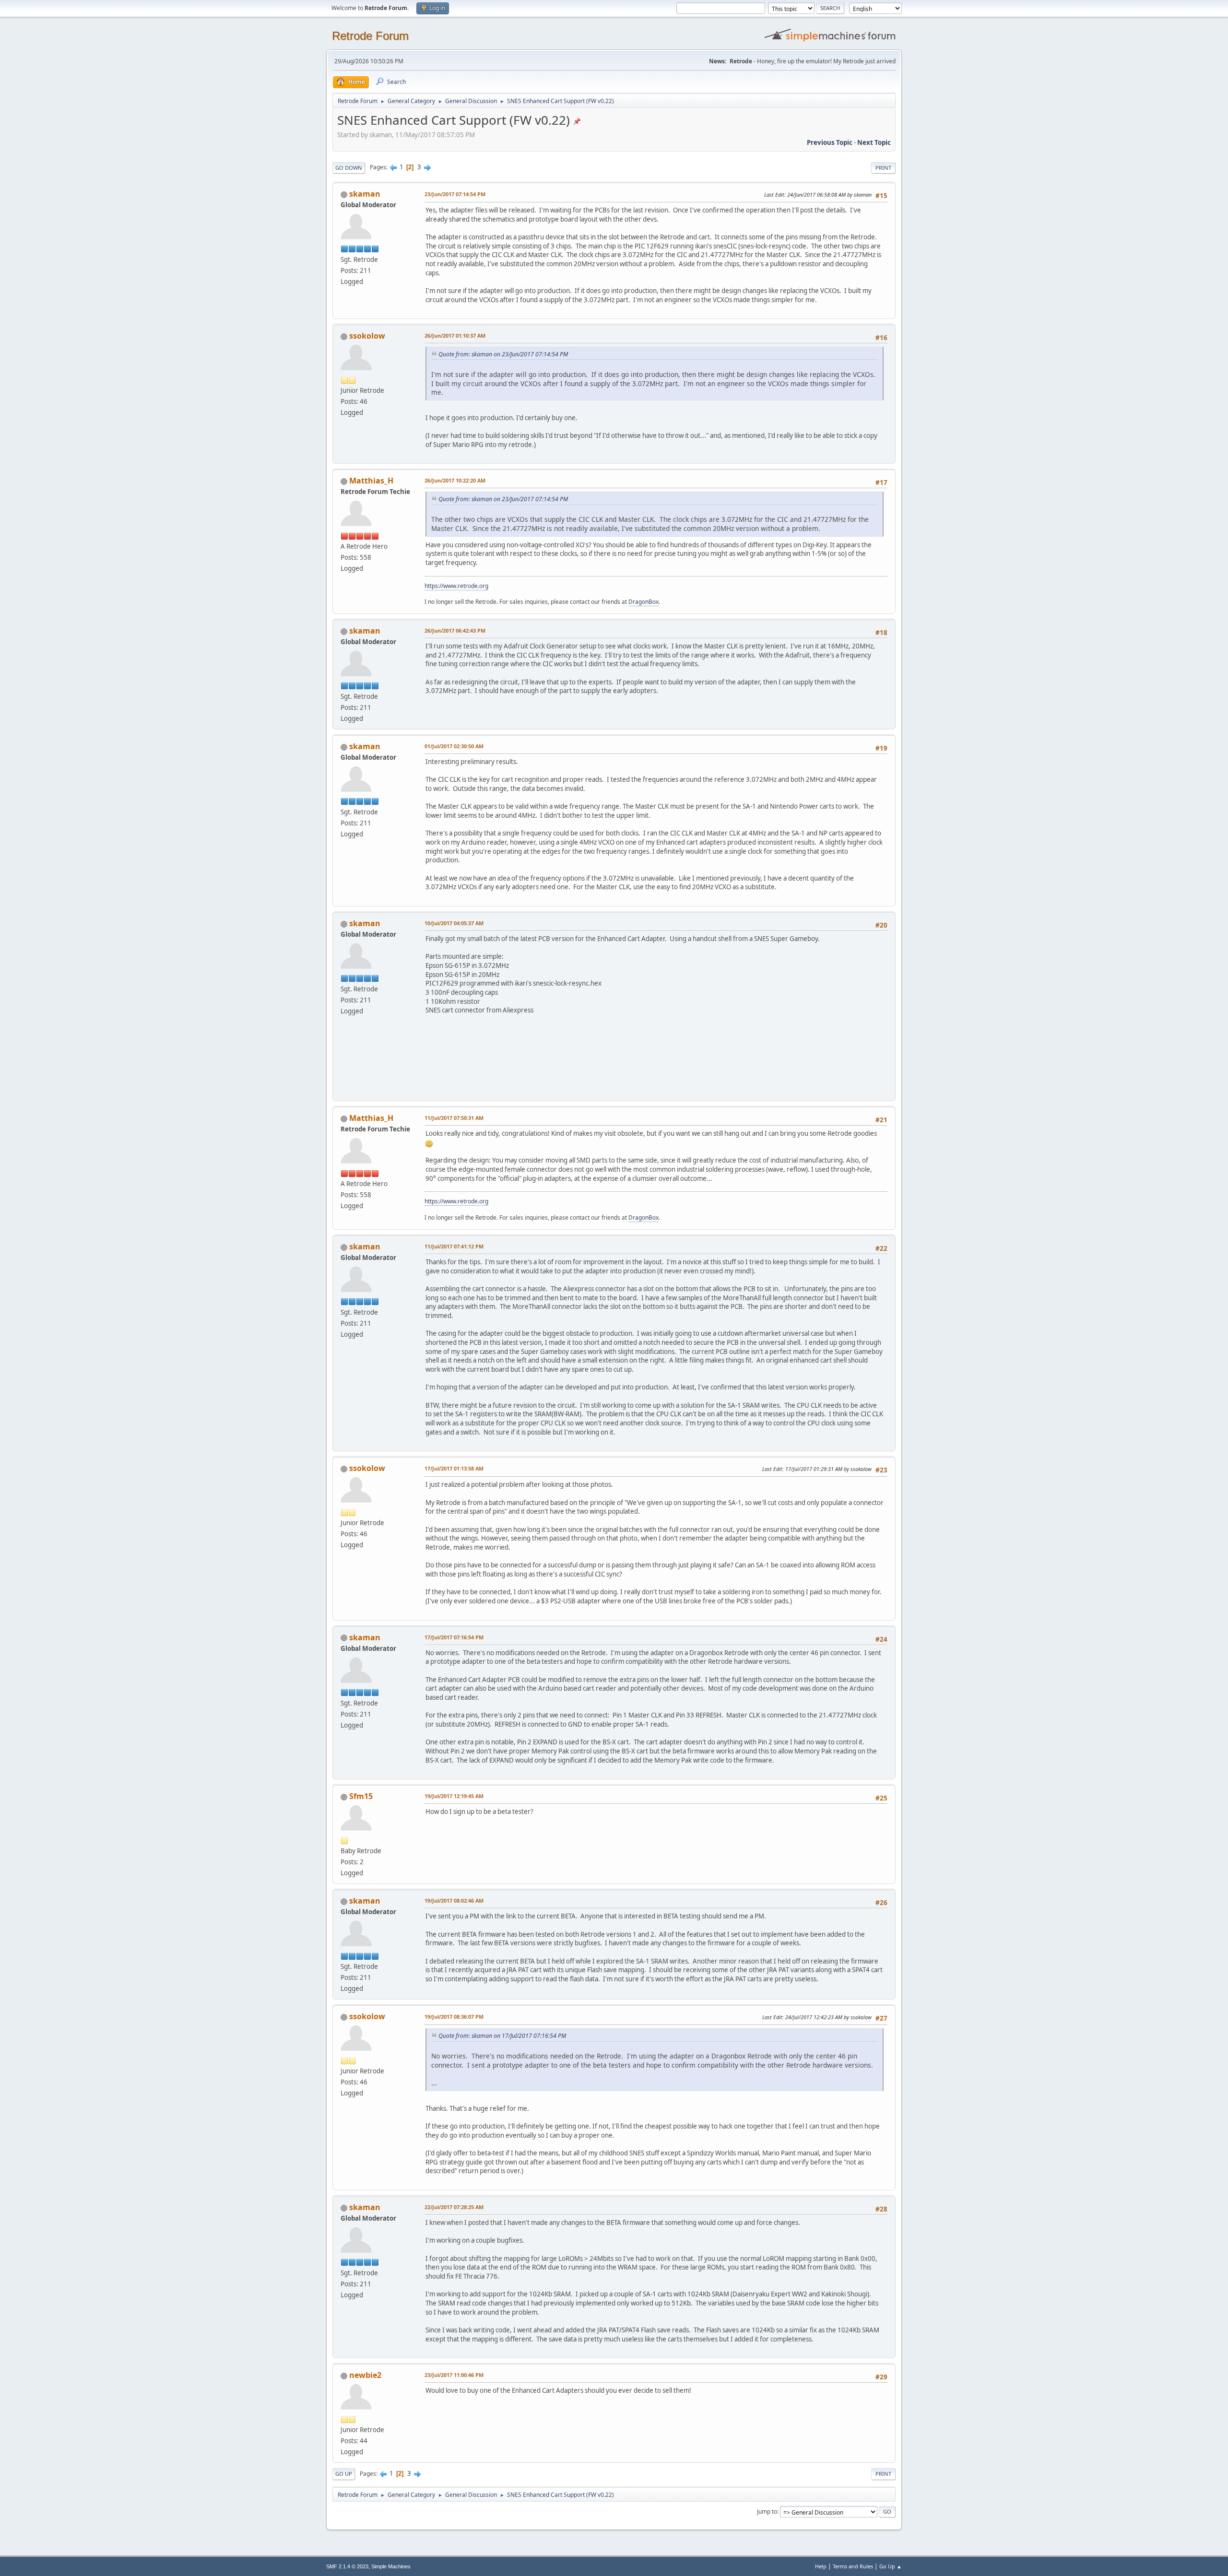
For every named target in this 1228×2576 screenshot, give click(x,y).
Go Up (344, 2474)
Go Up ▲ (891, 2566)
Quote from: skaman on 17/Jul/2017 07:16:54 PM (502, 2036)
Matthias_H (371, 481)
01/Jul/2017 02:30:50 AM (454, 746)
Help (821, 2566)
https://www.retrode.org (456, 586)
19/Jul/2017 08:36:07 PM (454, 2017)
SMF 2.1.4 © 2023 (347, 2566)
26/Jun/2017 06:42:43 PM (455, 630)
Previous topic (830, 142)
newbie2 (365, 2375)
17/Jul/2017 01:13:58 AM (454, 1468)
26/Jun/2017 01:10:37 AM (455, 335)
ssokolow (367, 336)
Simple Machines (391, 2566)
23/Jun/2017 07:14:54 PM (455, 194)
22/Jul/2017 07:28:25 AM (454, 2207)
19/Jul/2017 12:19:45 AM (454, 1796)
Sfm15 (361, 1796)
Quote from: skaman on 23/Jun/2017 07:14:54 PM (503, 354)
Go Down (349, 168)
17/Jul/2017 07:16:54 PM (454, 1637)
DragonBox (644, 602)
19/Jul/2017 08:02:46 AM (454, 1900)
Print (883, 168)
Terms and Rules (853, 2566)
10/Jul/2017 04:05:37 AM (454, 923)
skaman (365, 194)
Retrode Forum (370, 36)
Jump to (767, 2511)
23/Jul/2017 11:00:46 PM (454, 2375)
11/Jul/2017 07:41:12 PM (454, 1246)
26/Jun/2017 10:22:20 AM (455, 480)
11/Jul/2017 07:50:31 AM (454, 1118)
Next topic (874, 142)
